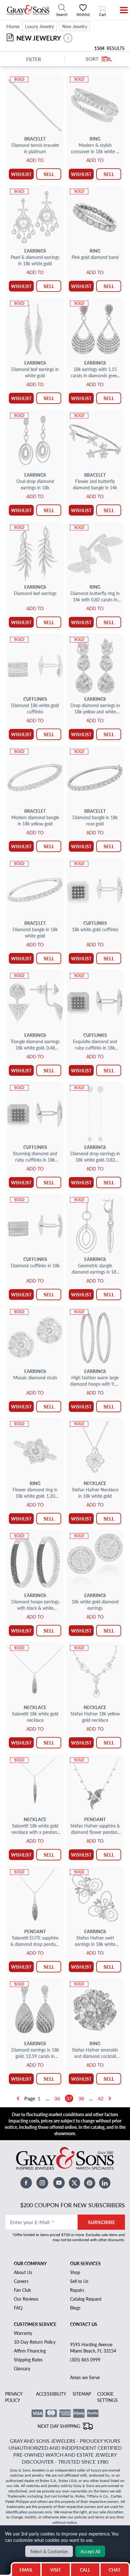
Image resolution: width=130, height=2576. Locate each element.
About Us (23, 2272)
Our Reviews (26, 2299)
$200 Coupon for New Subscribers (73, 2205)
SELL (49, 174)
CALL (85, 2570)
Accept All (90, 2551)
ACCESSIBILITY (51, 2394)
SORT (92, 59)
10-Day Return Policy (35, 2342)
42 (101, 2098)
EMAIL (26, 2570)
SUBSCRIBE (101, 2222)
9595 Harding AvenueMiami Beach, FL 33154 (93, 2347)
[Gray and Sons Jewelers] (28, 10)
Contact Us (84, 2324)
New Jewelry (75, 26)
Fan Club (22, 2290)
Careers (21, 2281)
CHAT (116, 2568)
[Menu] (120, 10)
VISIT (56, 2570)
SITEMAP (82, 2394)
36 (57, 2098)
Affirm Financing (30, 2351)
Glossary (22, 2368)
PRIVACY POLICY (14, 2397)
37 (69, 2098)
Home (13, 26)
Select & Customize (49, 2551)
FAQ (18, 2308)
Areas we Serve (85, 2377)
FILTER (34, 59)
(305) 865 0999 (85, 2360)
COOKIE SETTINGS (107, 2397)
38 (81, 2098)
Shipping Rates (28, 2360)
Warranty (23, 2333)
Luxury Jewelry (39, 26)
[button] (68, 38)
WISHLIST (21, 174)
